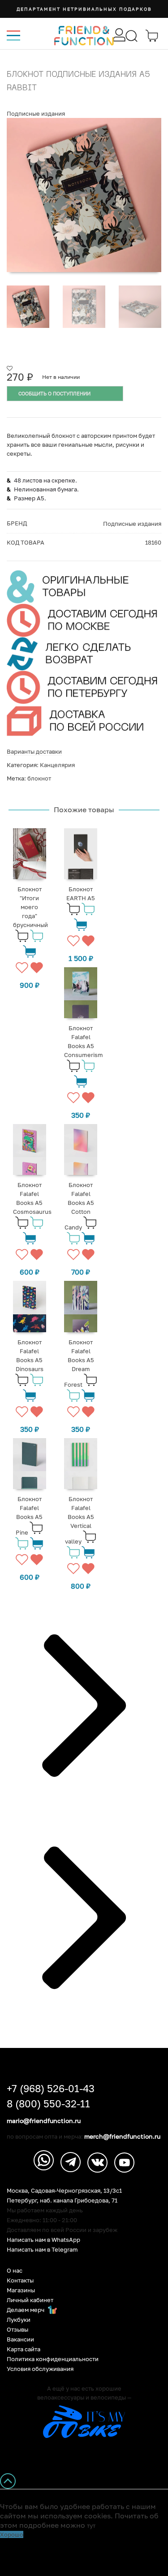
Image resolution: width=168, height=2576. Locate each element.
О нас (15, 2271)
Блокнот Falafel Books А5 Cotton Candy (79, 1206)
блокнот (39, 778)
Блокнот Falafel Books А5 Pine (29, 1516)
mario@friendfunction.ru (44, 2121)
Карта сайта (24, 2349)
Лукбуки (19, 2320)
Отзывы (17, 2330)
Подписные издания (36, 113)
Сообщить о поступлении (54, 393)
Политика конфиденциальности (53, 2359)
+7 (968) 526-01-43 (51, 2089)
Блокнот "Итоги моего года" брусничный (30, 907)
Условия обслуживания (40, 2369)
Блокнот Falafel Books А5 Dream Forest (79, 1363)
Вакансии (20, 2339)
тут (91, 2526)
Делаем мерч (26, 2310)
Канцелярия (57, 765)
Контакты (20, 2280)
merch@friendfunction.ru (122, 2136)
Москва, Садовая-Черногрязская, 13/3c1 (64, 2191)
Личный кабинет (30, 2300)
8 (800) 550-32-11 (48, 2104)
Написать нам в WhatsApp (43, 2240)
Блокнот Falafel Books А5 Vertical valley (80, 1520)
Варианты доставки (34, 751)
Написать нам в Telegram (42, 2250)
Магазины (21, 2290)
